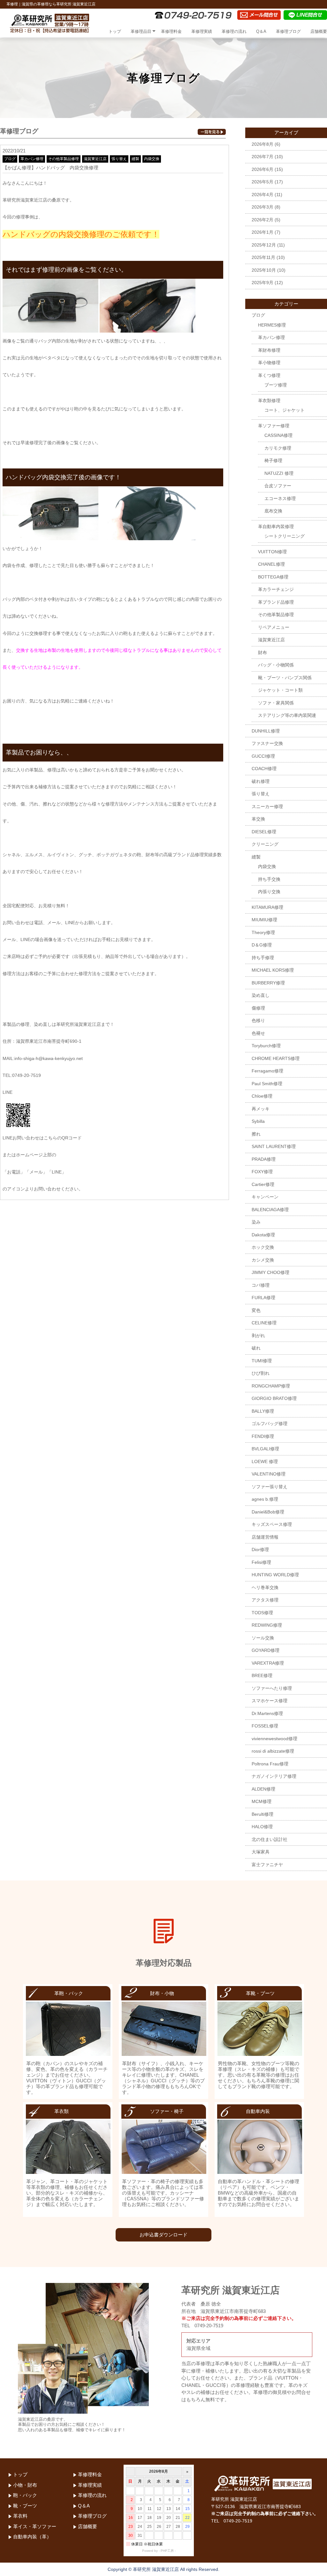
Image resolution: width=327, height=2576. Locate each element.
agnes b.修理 (265, 1499)
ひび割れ (261, 1373)
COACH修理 (264, 769)
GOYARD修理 (266, 1650)
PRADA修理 (264, 1159)
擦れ (256, 1134)
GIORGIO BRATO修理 (274, 1398)
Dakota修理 (263, 1235)
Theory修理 (263, 932)
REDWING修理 (267, 1625)
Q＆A (261, 31)
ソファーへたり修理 (272, 1688)
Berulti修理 (262, 1814)
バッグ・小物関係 (276, 665)
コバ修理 (261, 1285)
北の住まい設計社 (270, 1839)
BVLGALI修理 (265, 1449)
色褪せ (258, 1033)
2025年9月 (262, 283)
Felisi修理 (261, 1562)
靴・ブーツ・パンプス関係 (285, 678)
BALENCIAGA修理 (270, 1210)
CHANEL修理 (271, 564)
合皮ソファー (278, 486)
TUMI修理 (262, 1361)
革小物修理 (269, 363)
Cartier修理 (263, 1184)
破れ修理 (261, 781)
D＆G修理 (262, 945)
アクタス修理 (265, 1600)
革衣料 (20, 2516)
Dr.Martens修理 (267, 1713)
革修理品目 (141, 31)
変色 (256, 1310)
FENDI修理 (263, 1436)
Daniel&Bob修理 (268, 1512)
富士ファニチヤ (267, 1865)
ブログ (10, 159)
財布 (262, 652)
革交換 (258, 819)
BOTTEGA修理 (273, 577)
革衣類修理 (269, 401)
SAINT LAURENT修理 (274, 1146)
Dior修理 (260, 1549)
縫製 (135, 159)
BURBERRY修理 (268, 983)
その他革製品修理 (64, 159)
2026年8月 (262, 144)
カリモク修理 (278, 448)
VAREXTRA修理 (268, 1663)
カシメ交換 (263, 1260)
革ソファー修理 (274, 426)
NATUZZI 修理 (279, 473)
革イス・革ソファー (35, 2526)
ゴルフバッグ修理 (270, 1424)
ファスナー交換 (267, 743)
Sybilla (258, 1121)
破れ (256, 1348)
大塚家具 (261, 1852)
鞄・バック (25, 2495)
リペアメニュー (274, 627)
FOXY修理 (262, 1172)
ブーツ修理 (276, 385)
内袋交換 (152, 159)
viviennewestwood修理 (274, 1739)
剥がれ (258, 1336)
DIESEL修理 (264, 832)
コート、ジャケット (285, 410)
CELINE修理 (264, 1323)
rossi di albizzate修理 (273, 1751)
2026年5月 (262, 182)
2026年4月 (262, 195)
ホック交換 (263, 1247)
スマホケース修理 (270, 1701)
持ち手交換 (269, 879)
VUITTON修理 (272, 552)
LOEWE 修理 (265, 1461)
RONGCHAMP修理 (271, 1386)
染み (256, 1222)
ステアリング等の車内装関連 (287, 715)
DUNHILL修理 (266, 731)
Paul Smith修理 (267, 1084)
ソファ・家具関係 (276, 703)
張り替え (119, 159)
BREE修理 (262, 1675)
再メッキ (261, 1109)
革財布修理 (269, 350)
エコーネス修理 (280, 498)
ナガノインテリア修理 (274, 1776)
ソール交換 (263, 1638)
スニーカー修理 (267, 806)
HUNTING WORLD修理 (275, 1575)
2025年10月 (264, 270)
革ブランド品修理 (276, 602)
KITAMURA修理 (267, 907)
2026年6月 (262, 169)
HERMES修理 (272, 325)
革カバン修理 (32, 159)
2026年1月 (262, 232)
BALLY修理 (263, 1411)
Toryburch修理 (266, 1046)
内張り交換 (269, 892)
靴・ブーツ (25, 2506)
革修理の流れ (234, 31)
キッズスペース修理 (272, 1524)
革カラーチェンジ (276, 589)
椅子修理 (273, 460)
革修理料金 (171, 31)
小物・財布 (25, 2485)
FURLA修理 (263, 1298)
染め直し (261, 995)
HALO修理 (262, 1827)
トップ (115, 31)
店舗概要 (319, 31)
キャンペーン (265, 1197)
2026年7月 (262, 157)
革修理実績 (202, 31)
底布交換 (273, 511)
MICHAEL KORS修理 (273, 970)
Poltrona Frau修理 (270, 1764)
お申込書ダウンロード (163, 2235)
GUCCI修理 (263, 756)
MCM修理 (262, 1801)
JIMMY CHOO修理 (270, 1272)
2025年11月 (263, 257)
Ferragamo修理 (267, 1071)
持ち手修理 (263, 958)
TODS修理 (262, 1613)
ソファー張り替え (270, 1487)
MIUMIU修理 (264, 920)
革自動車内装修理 (276, 526)
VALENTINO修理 (269, 1474)
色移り (258, 1020)
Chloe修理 (262, 1096)
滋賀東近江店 (95, 159)
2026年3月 (262, 207)
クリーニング (265, 844)
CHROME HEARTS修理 (276, 1058)
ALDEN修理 (263, 1789)
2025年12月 (264, 245)
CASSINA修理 (278, 435)
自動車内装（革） (32, 2537)
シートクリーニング (285, 536)
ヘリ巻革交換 (265, 1587)
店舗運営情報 (265, 1537)
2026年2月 (262, 220)
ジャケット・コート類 (280, 690)
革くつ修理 (269, 375)
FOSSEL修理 (265, 1726)
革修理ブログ (288, 31)
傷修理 (258, 1008)
